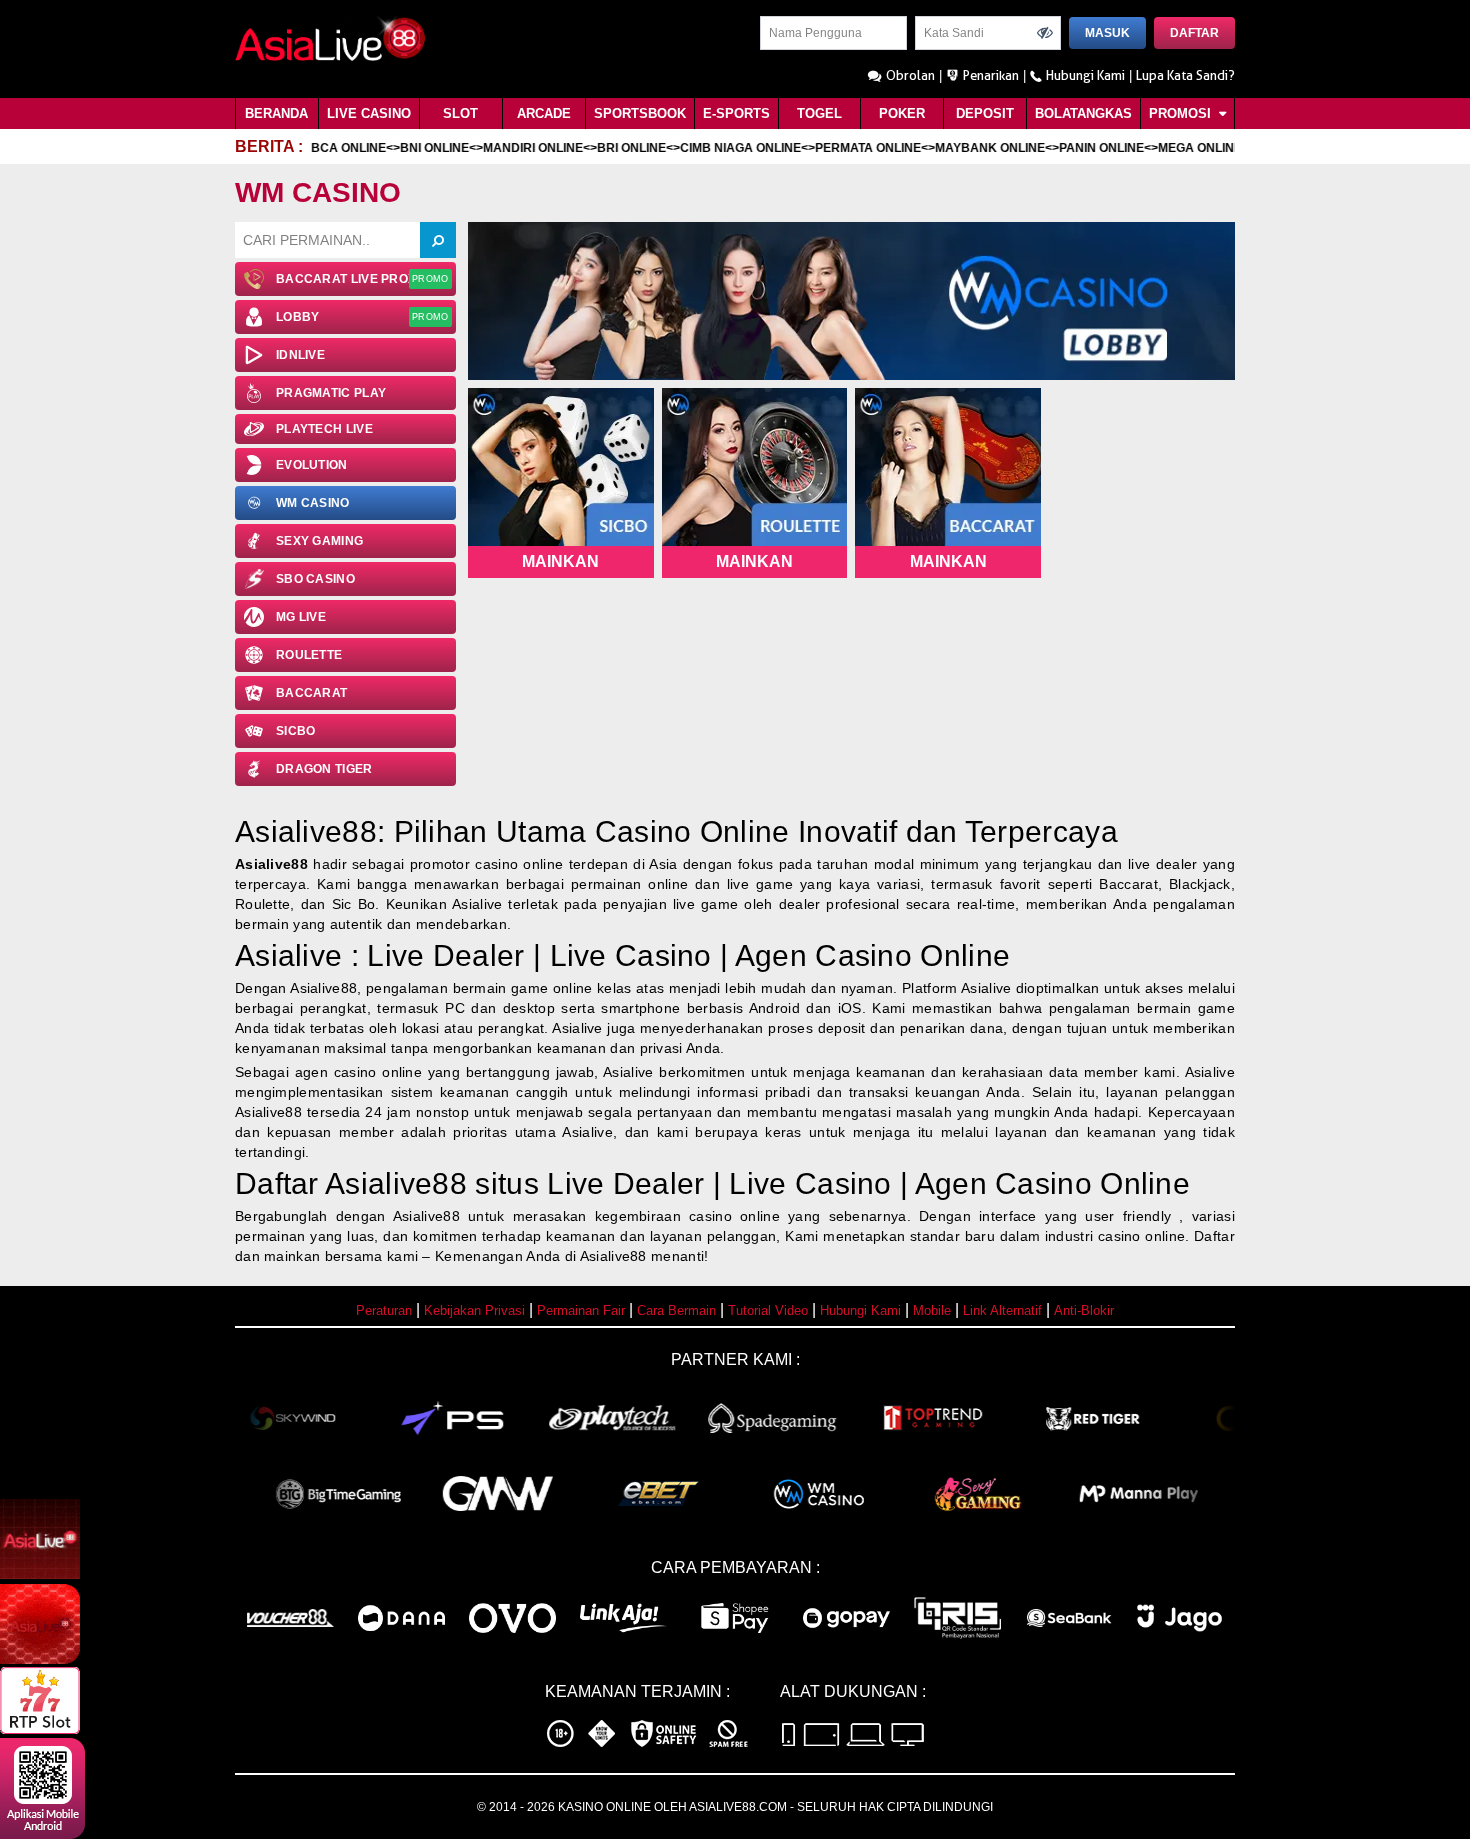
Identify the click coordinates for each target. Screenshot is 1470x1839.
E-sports (736, 113)
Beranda (276, 113)
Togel (819, 113)
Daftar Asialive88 (351, 1183)
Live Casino (369, 113)
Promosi (1182, 113)
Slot (460, 113)
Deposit (985, 113)
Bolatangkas (1083, 113)
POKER (902, 113)
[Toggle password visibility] (1045, 33)
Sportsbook (640, 113)
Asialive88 (271, 864)
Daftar (1194, 33)
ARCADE (544, 113)
